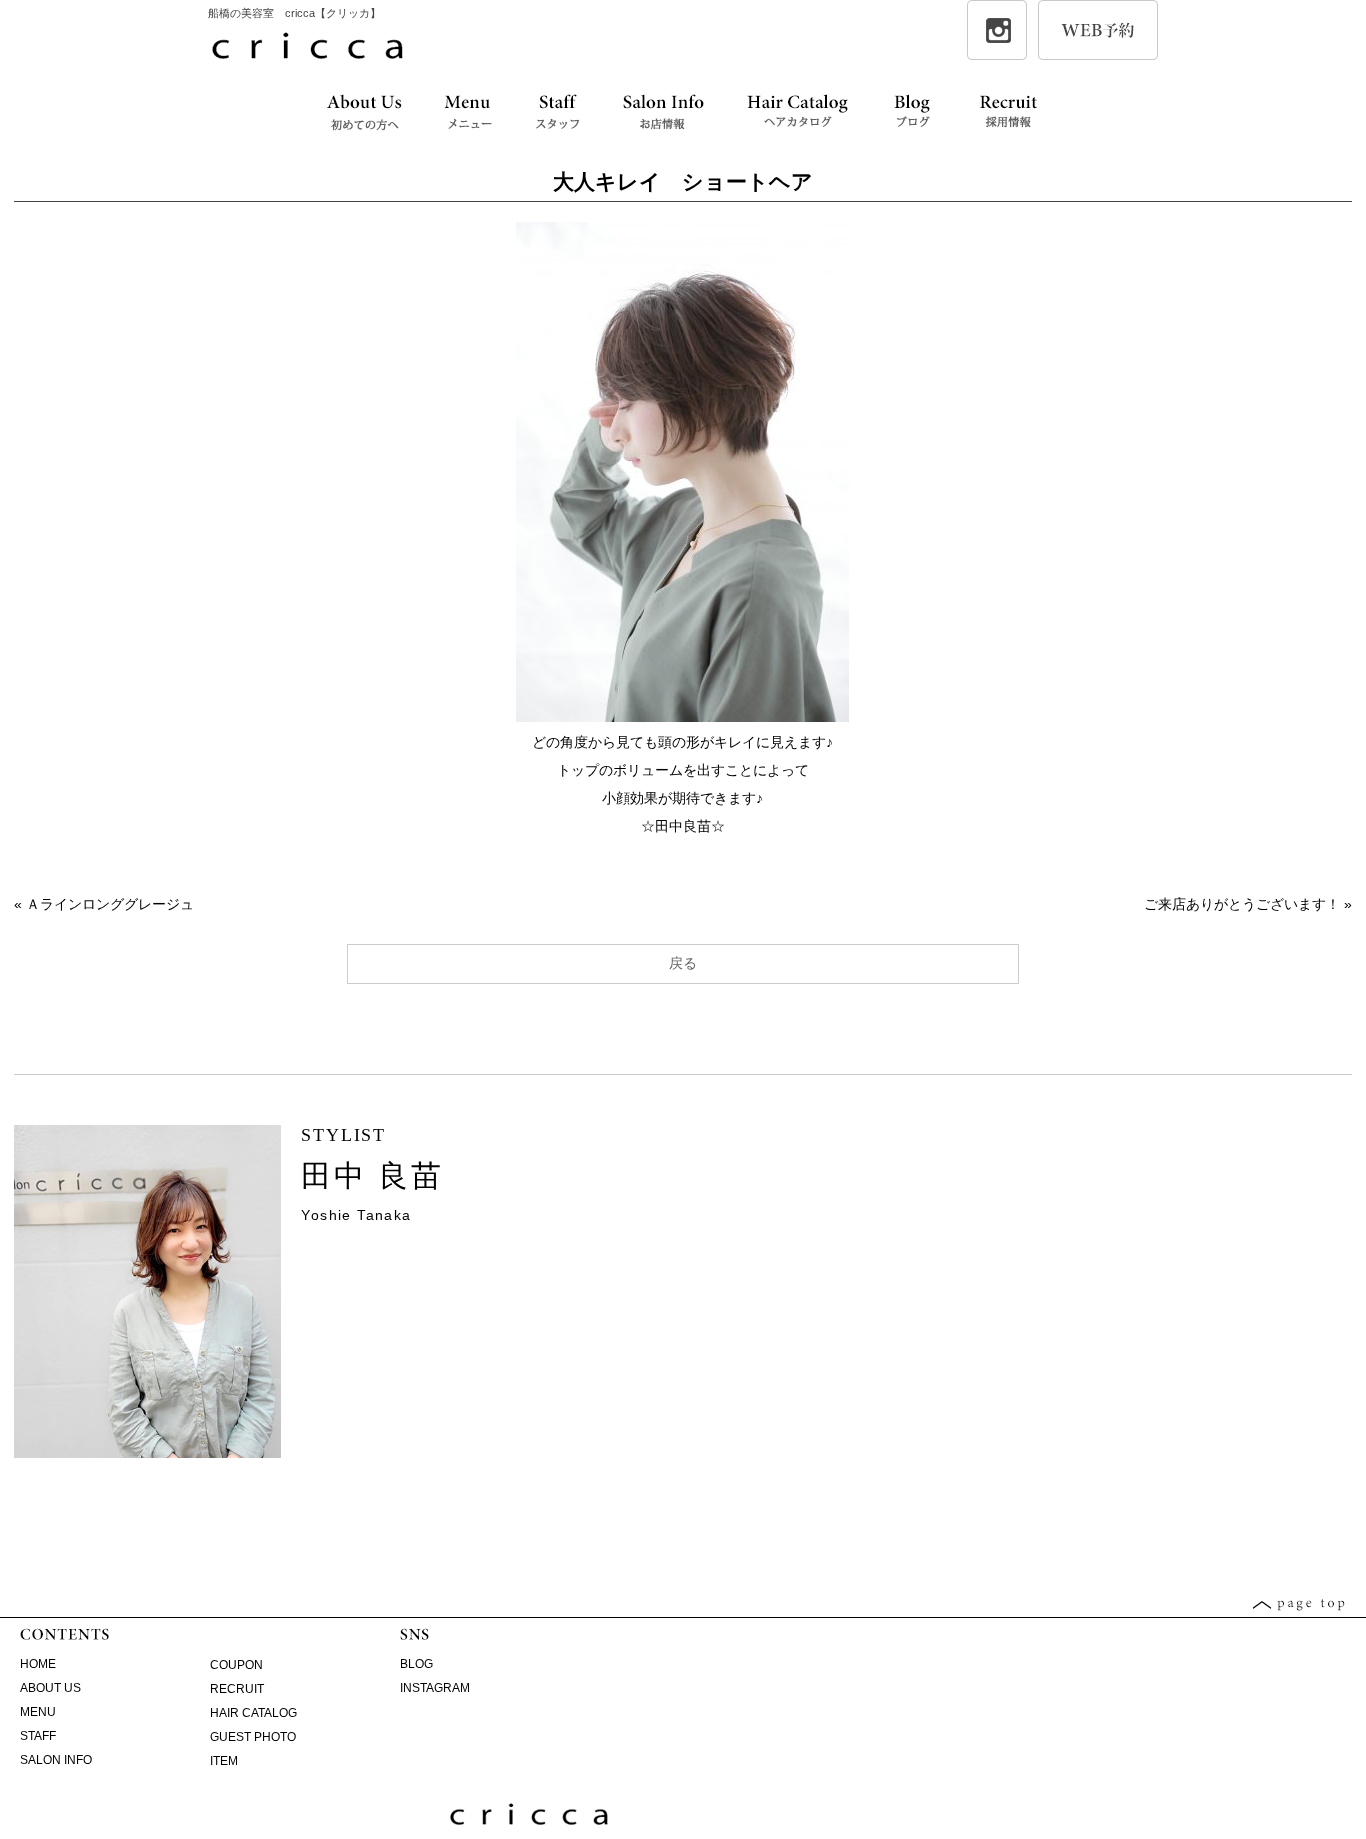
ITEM (224, 1761)
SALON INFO (56, 1760)
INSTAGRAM (435, 1688)
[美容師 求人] (1008, 113)
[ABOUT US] (363, 113)
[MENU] (468, 113)
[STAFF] (557, 113)
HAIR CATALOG (253, 1713)
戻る (683, 963)
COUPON (236, 1665)
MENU (38, 1712)
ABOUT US (50, 1688)
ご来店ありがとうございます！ (1242, 904)
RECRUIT (237, 1689)
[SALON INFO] (663, 113)
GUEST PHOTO (253, 1737)
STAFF (38, 1736)
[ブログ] (912, 113)
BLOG (416, 1664)
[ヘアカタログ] (798, 113)
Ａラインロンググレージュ (110, 904)
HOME (38, 1664)
